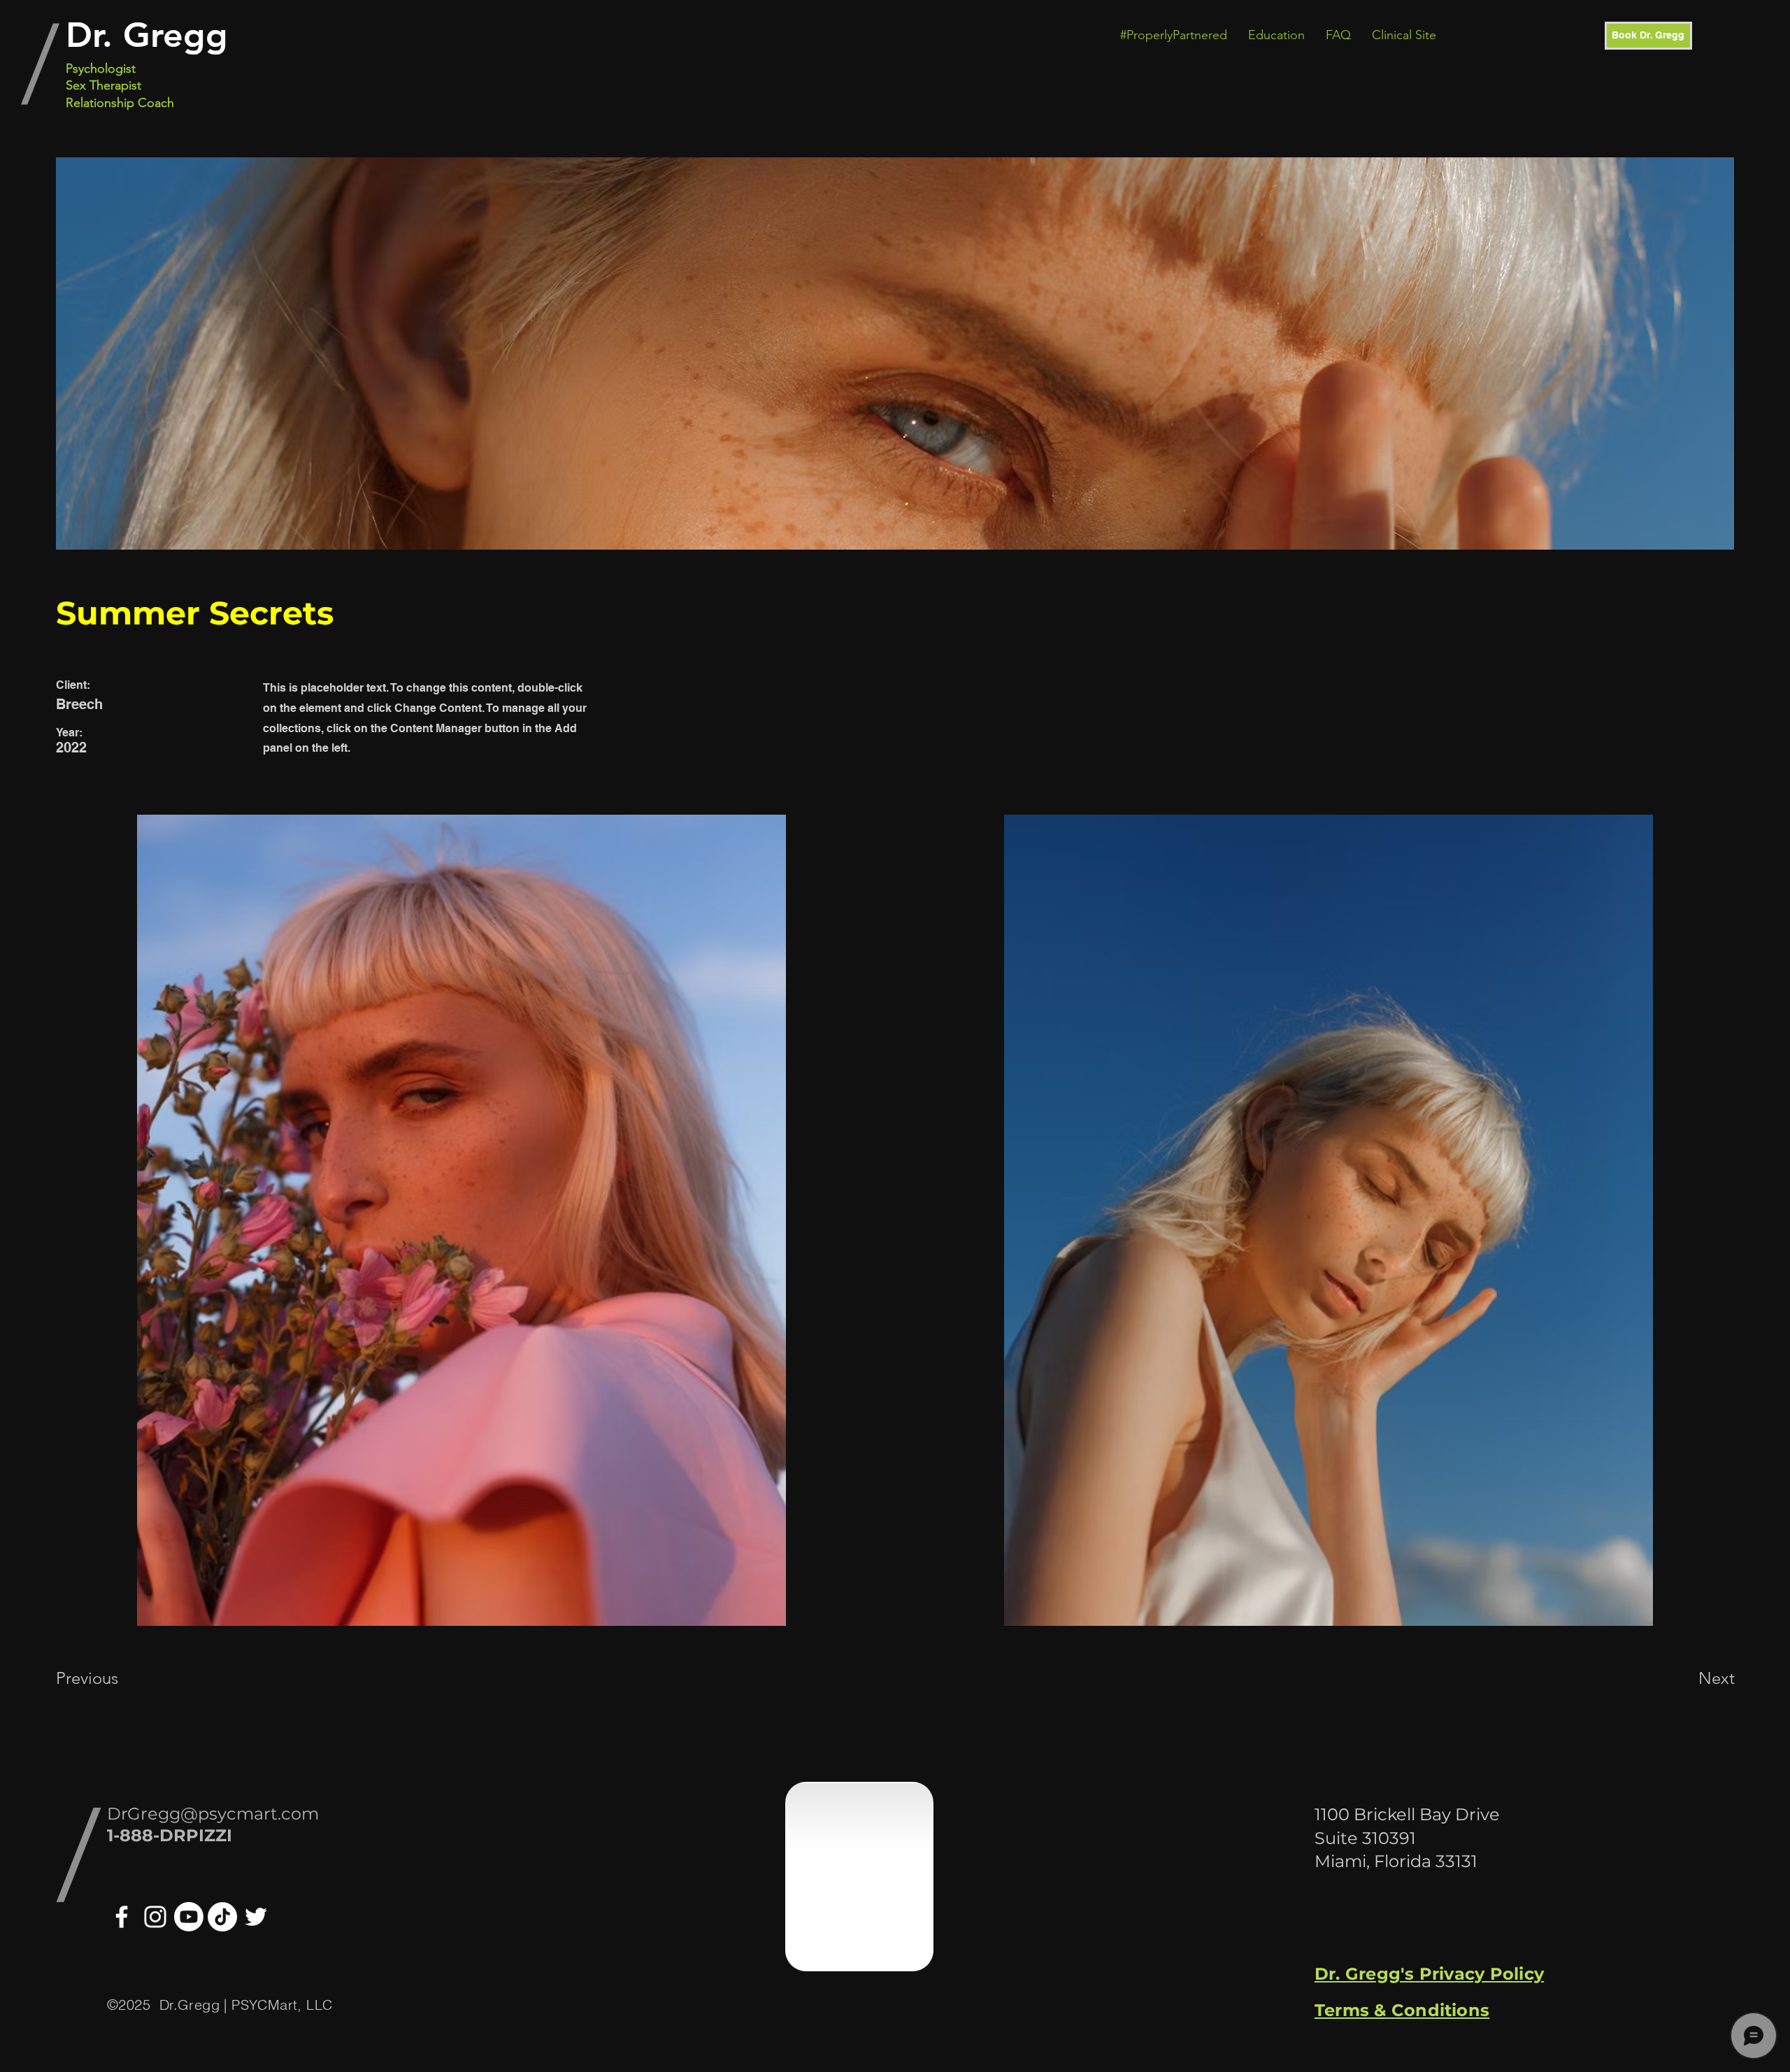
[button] (1174, 35)
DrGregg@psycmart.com (213, 1814)
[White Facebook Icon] (122, 1917)
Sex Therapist (103, 85)
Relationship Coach (120, 103)
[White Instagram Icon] (155, 1917)
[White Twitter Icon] (256, 1917)
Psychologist (101, 69)
